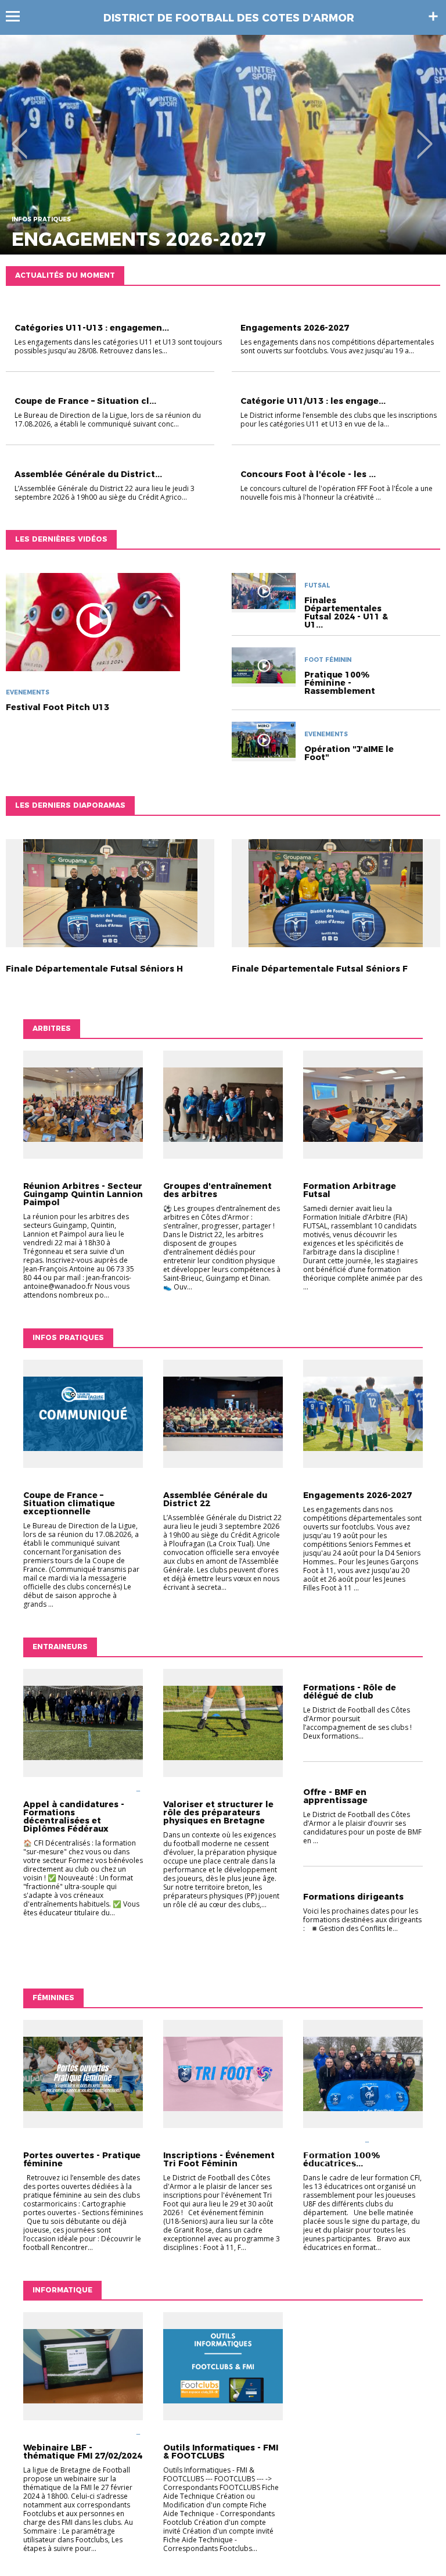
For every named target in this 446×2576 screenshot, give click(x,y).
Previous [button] (19, 135)
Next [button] (425, 135)
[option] (223, 145)
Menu (18, 16)
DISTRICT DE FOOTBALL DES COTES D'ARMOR (229, 18)
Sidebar (433, 16)
